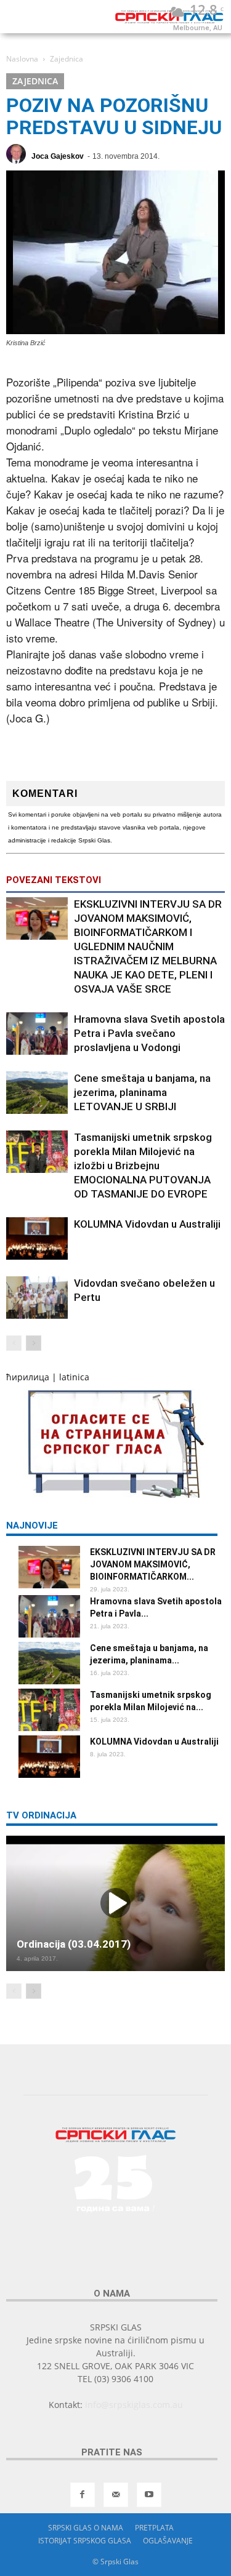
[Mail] (116, 2495)
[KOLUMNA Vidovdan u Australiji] (37, 1238)
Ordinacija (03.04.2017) (74, 1944)
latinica (74, 1377)
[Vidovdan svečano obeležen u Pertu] (37, 1298)
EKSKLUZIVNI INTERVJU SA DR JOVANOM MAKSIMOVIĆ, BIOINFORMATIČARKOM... (153, 1564)
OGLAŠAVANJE (168, 2541)
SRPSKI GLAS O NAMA (86, 2528)
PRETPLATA (154, 2528)
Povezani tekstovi (54, 880)
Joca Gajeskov (58, 156)
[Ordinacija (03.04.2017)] (115, 1903)
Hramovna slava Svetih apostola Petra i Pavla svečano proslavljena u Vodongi (149, 1033)
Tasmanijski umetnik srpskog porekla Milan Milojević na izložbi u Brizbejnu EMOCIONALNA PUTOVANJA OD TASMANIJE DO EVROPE (143, 1166)
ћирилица (28, 1377)
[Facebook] (83, 2495)
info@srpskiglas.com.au (134, 2405)
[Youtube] (149, 2495)
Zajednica (35, 81)
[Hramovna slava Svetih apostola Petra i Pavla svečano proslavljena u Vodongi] (37, 1034)
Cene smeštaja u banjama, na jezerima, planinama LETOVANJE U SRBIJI (142, 1092)
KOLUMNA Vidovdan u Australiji (147, 1224)
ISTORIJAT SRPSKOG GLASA (85, 2541)
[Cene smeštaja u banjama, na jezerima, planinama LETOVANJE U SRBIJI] (37, 1093)
